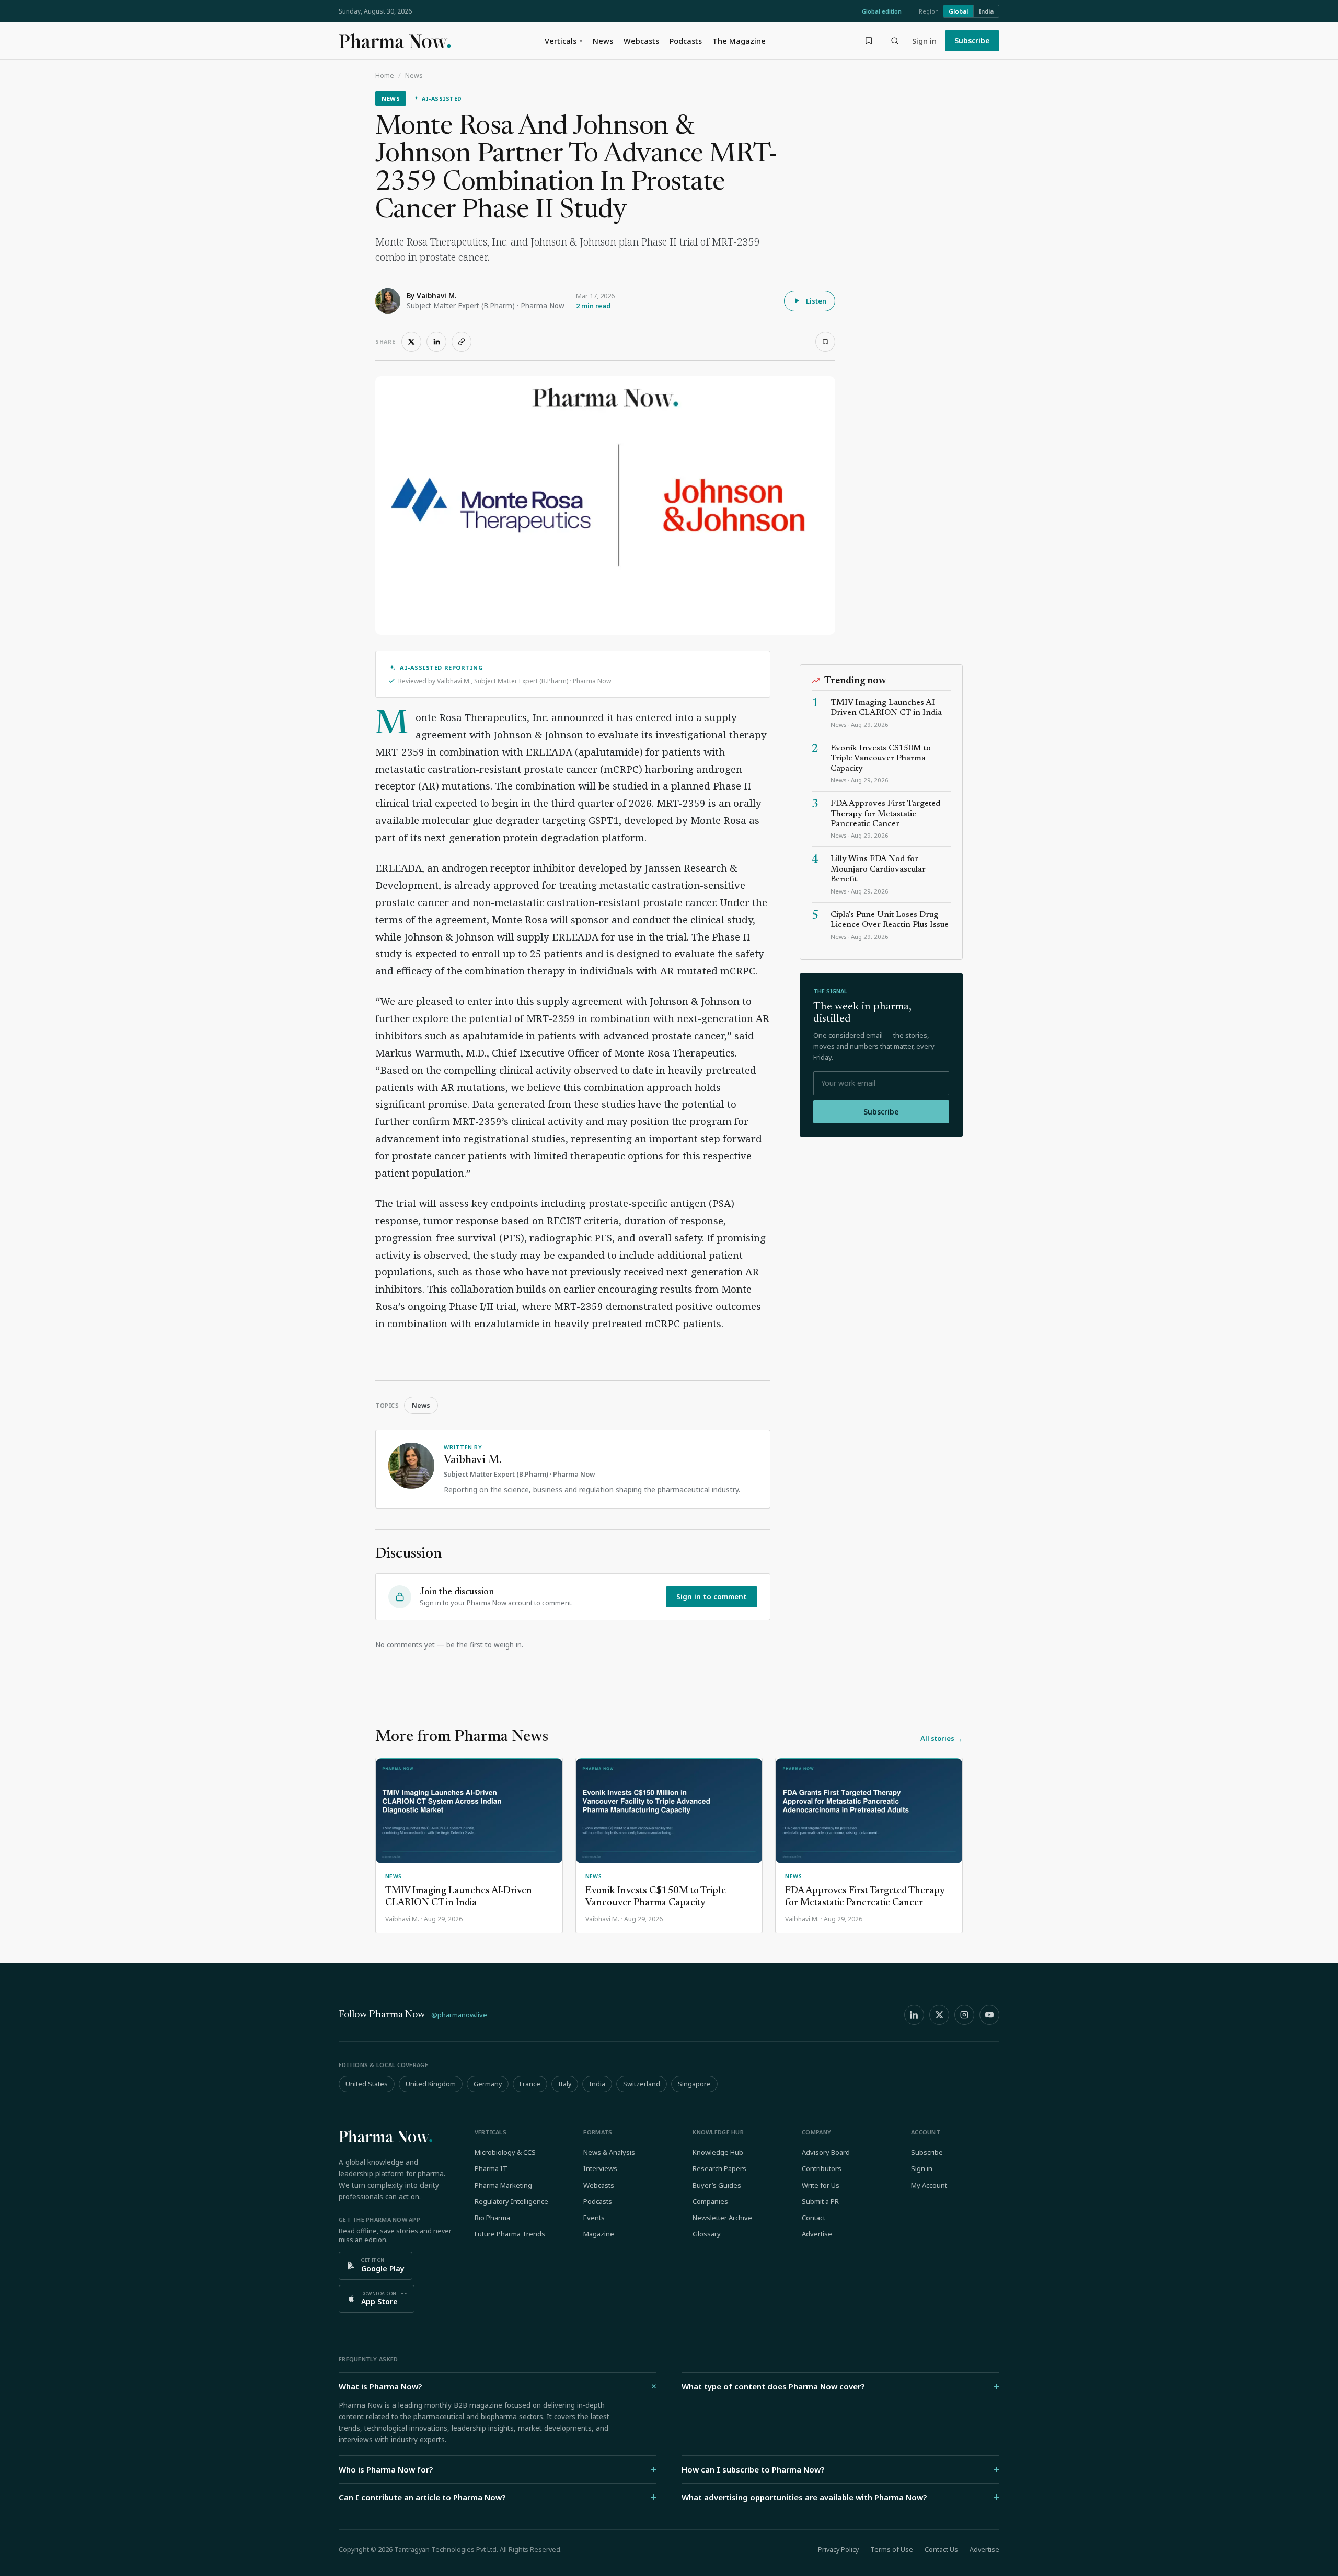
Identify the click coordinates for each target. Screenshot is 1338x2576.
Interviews (600, 2168)
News (603, 41)
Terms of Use (892, 2550)
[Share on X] (411, 342)
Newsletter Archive (722, 2218)
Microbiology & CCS (505, 2152)
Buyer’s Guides (717, 2185)
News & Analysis (609, 2152)
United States (367, 2084)
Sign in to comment (712, 1597)
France (530, 2084)
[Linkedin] (914, 2015)
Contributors (822, 2168)
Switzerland (642, 2084)
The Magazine (739, 41)
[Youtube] (989, 2015)
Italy (565, 2084)
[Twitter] (939, 2015)
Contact (814, 2218)
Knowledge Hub (718, 2152)
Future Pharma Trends (510, 2234)
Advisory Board (826, 2152)
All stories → (942, 1738)
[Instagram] (964, 2015)
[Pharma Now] (395, 41)
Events (594, 2218)
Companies (710, 2201)
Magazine (599, 2234)
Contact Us (941, 2550)
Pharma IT (491, 2168)
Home (385, 76)
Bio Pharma (492, 2218)
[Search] (895, 41)
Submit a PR (820, 2201)
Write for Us (821, 2185)
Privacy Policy (838, 2550)
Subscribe (972, 40)
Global (958, 11)
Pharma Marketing (503, 2185)
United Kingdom (431, 2084)
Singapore (694, 2084)
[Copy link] (462, 342)
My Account (929, 2185)
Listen (816, 301)
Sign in (924, 41)
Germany (488, 2084)
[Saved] (869, 41)
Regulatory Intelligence (511, 2201)
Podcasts (686, 41)
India (986, 11)
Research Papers (719, 2168)
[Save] (825, 342)
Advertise (817, 2234)
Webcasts (641, 41)
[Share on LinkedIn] (436, 342)
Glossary (707, 2234)
